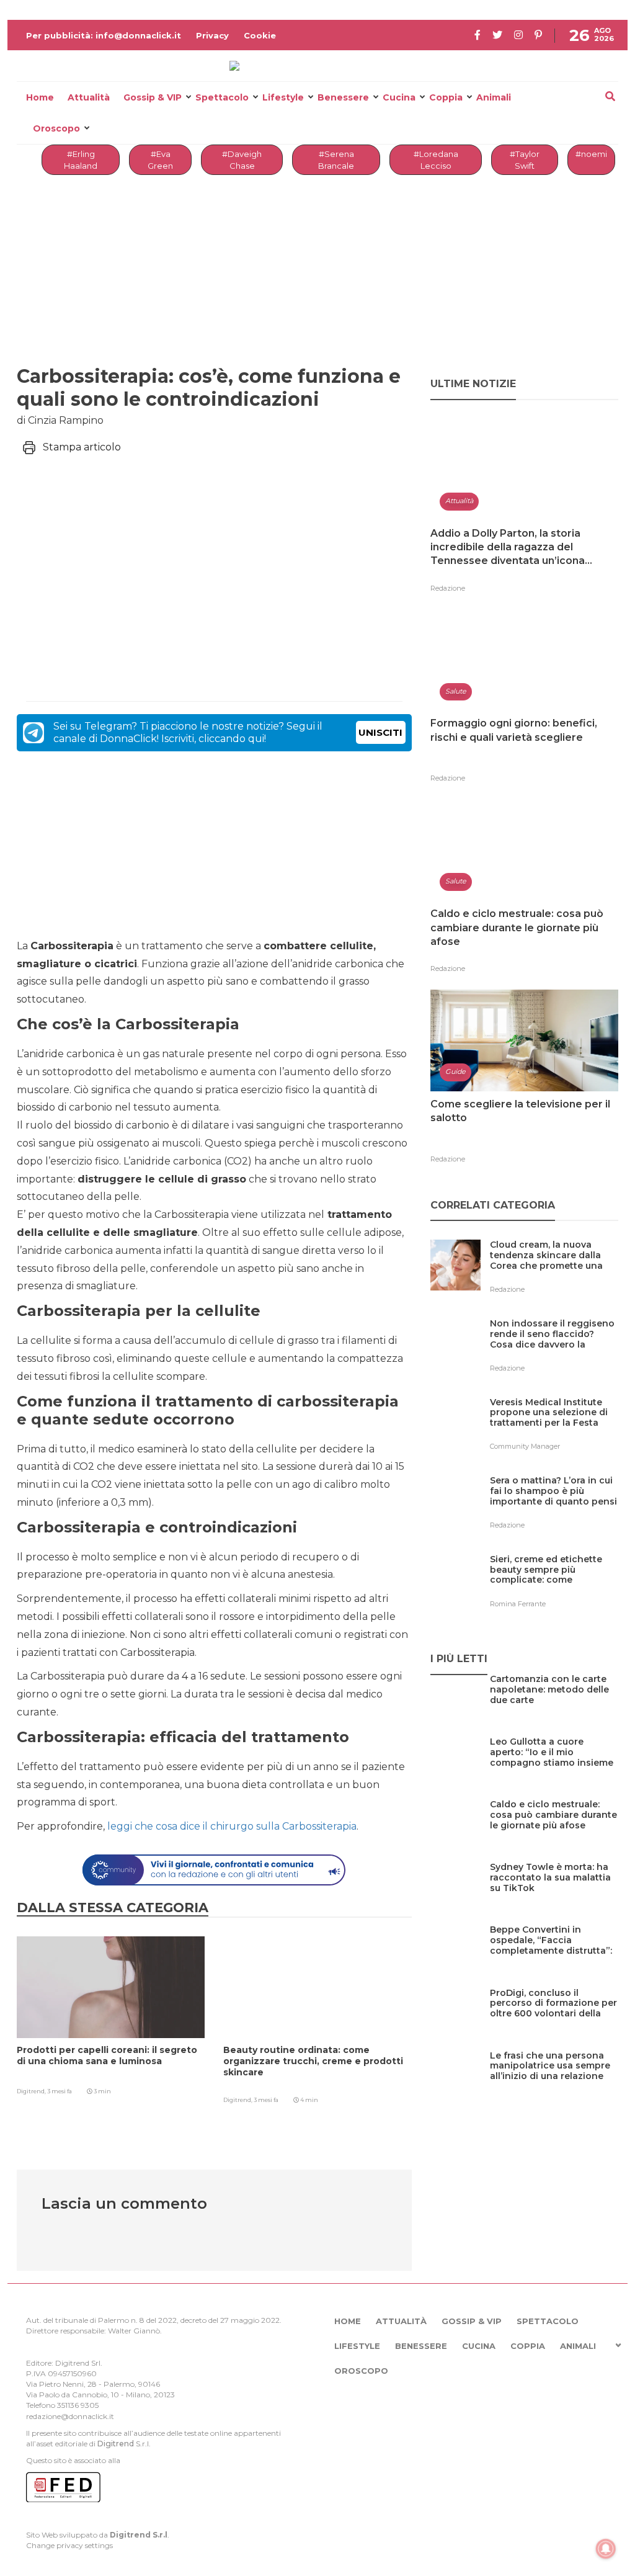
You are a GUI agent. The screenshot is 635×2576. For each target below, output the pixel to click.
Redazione (448, 588)
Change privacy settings (69, 2545)
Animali (494, 97)
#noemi (591, 154)
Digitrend (116, 2444)
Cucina (399, 97)
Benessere (343, 97)
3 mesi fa (60, 2091)
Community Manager (525, 1446)
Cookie (260, 35)
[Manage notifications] (606, 2549)
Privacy (212, 35)
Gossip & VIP (153, 97)
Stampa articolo (82, 447)
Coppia (446, 97)
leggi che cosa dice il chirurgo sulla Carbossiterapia (232, 1826)
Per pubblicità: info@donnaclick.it (104, 35)
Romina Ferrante (518, 1604)
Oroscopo (56, 128)
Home (40, 97)
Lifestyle (283, 97)
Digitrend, (32, 2091)
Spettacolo (222, 97)
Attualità (89, 97)
